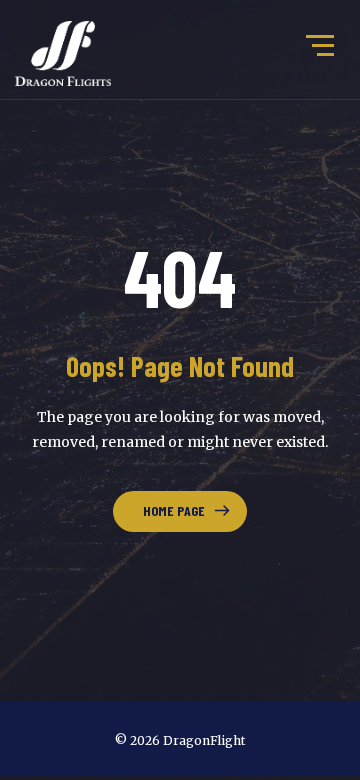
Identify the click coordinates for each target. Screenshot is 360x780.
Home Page (174, 510)
